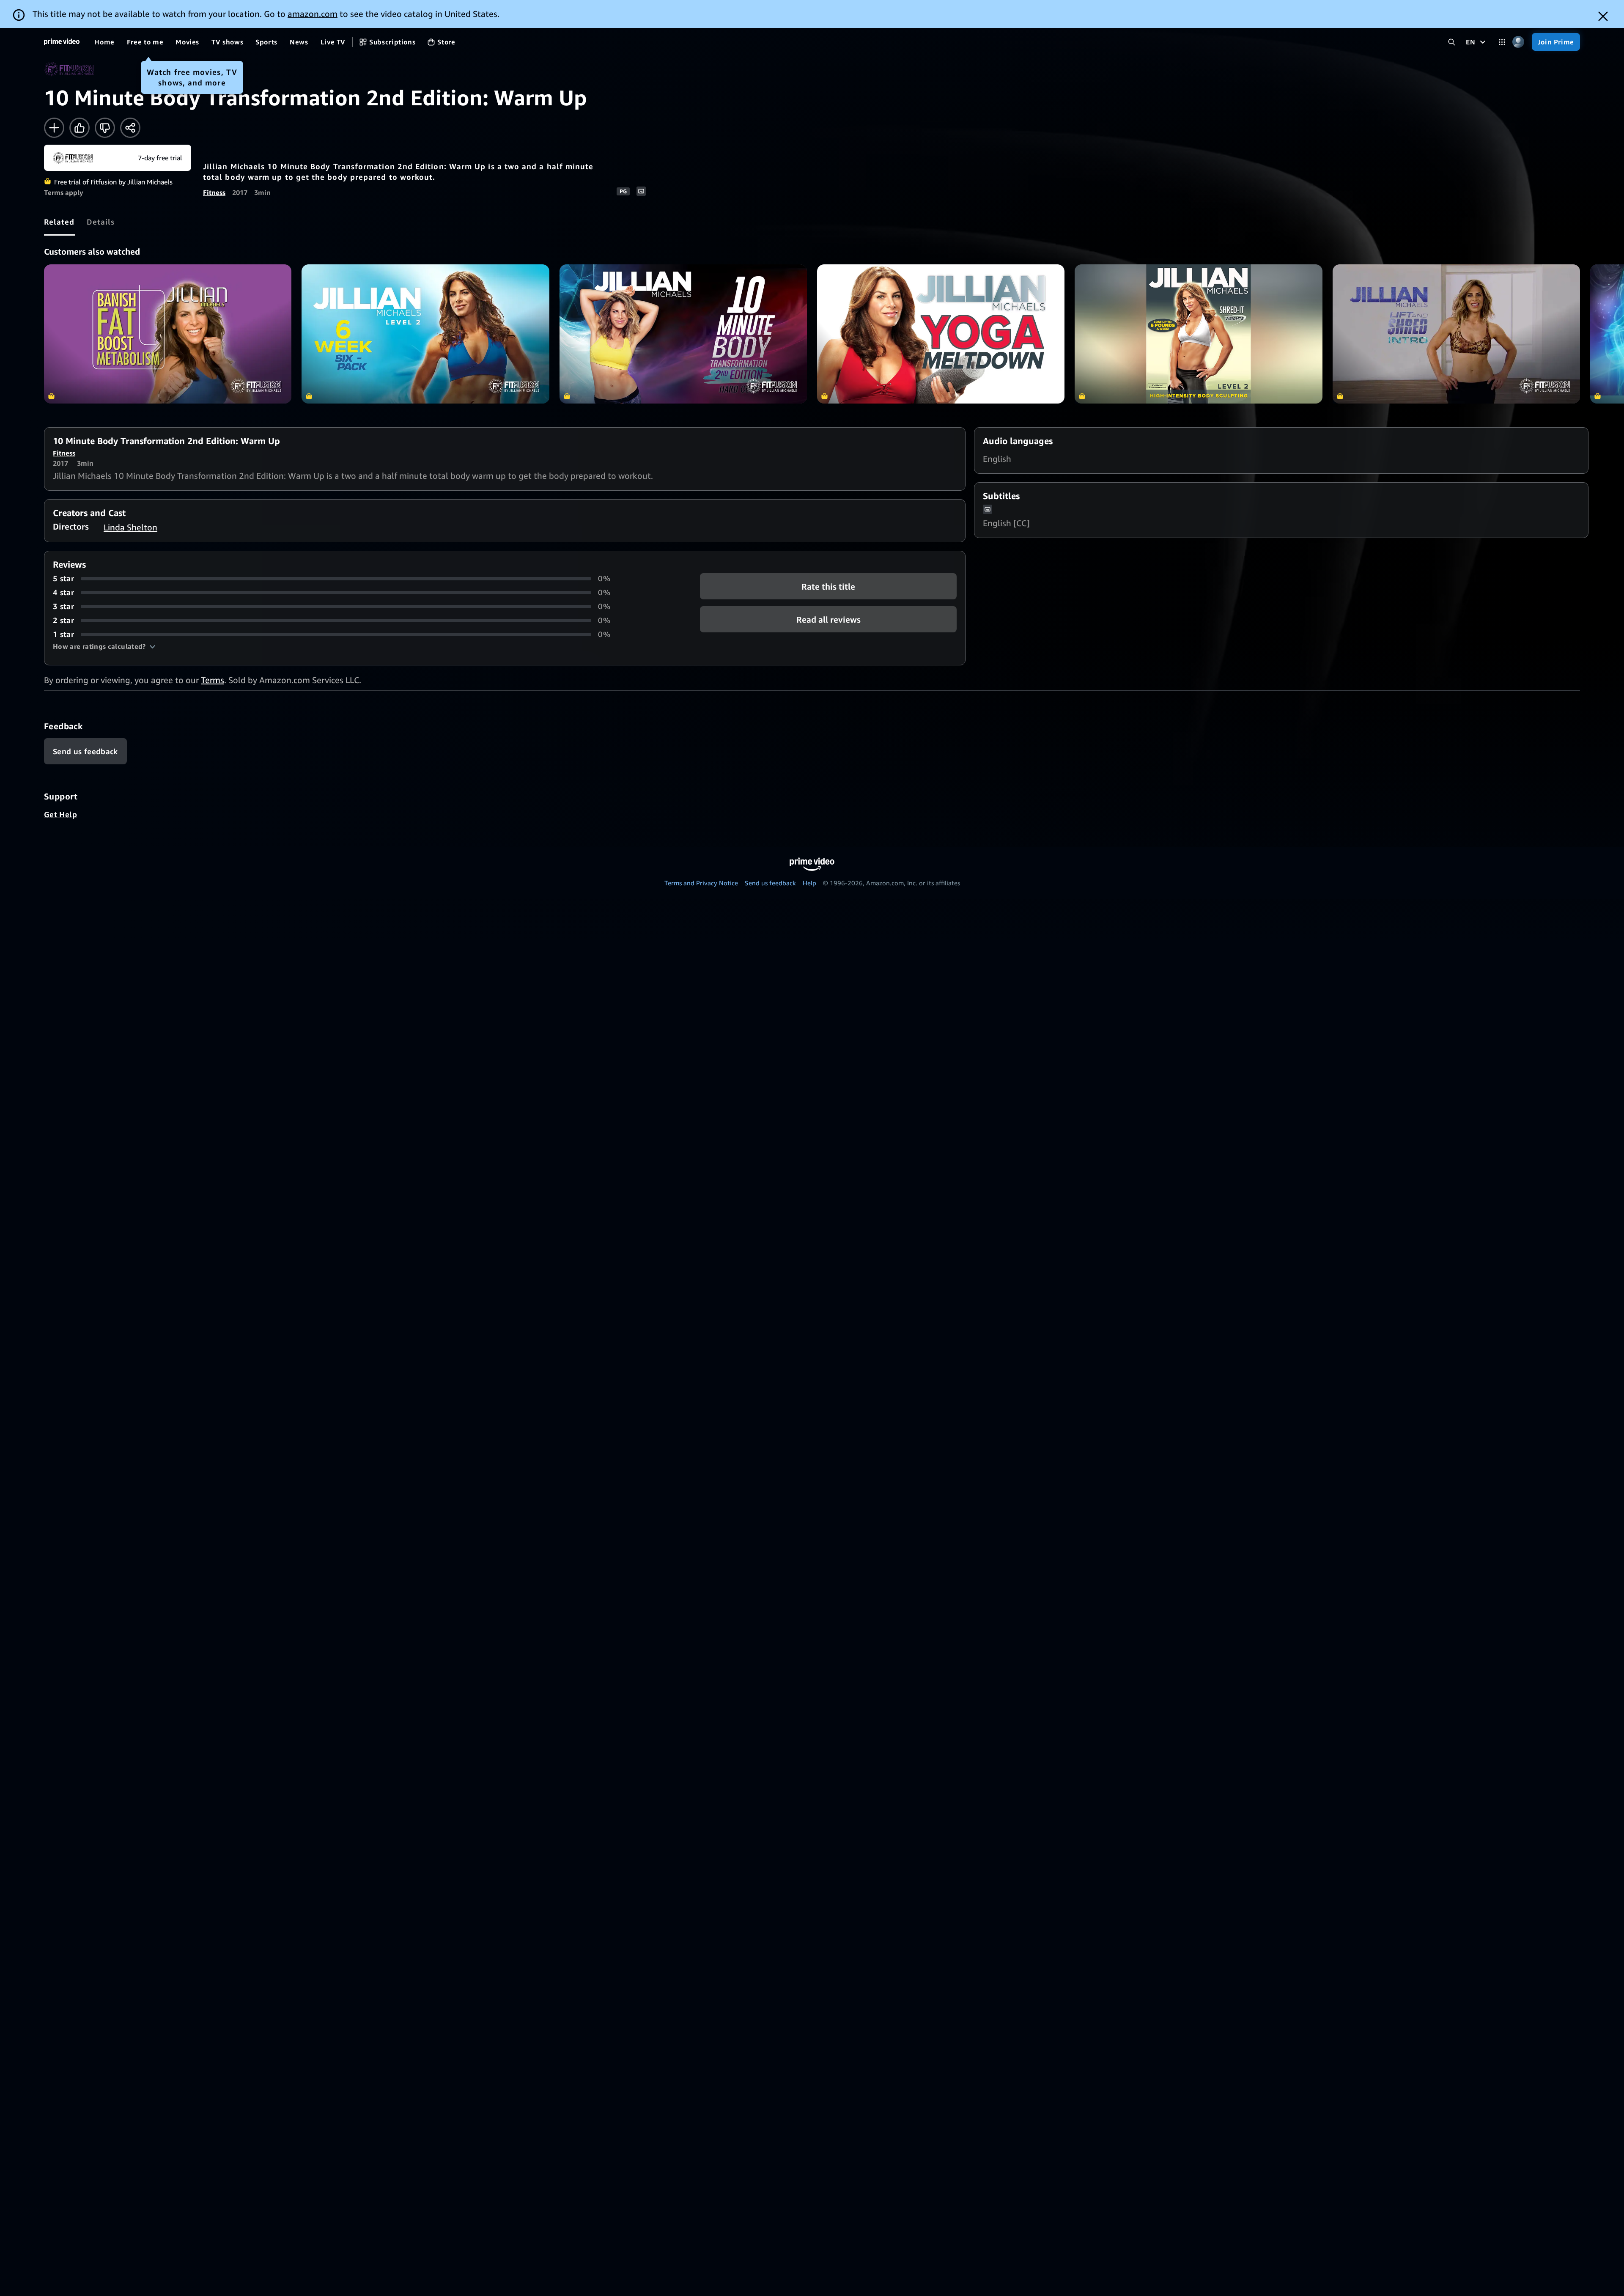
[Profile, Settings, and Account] (1518, 42)
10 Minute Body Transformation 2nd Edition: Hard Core (683, 334)
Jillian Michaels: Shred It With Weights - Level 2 (1198, 334)
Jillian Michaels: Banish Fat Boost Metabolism (168, 334)
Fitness (214, 192)
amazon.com (313, 14)
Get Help (60, 814)
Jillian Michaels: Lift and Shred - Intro (1456, 334)
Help (809, 883)
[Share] (130, 128)
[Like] (80, 128)
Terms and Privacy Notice (701, 883)
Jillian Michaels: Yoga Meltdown (941, 334)
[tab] (59, 222)
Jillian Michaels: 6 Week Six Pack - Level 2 (425, 334)
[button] (104, 646)
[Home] (62, 42)
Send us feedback (770, 883)
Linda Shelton (130, 527)
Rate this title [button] (828, 586)
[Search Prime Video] (1452, 42)
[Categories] (1502, 42)
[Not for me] (105, 128)
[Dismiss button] (1603, 16)
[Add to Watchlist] (54, 128)
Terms (213, 680)
